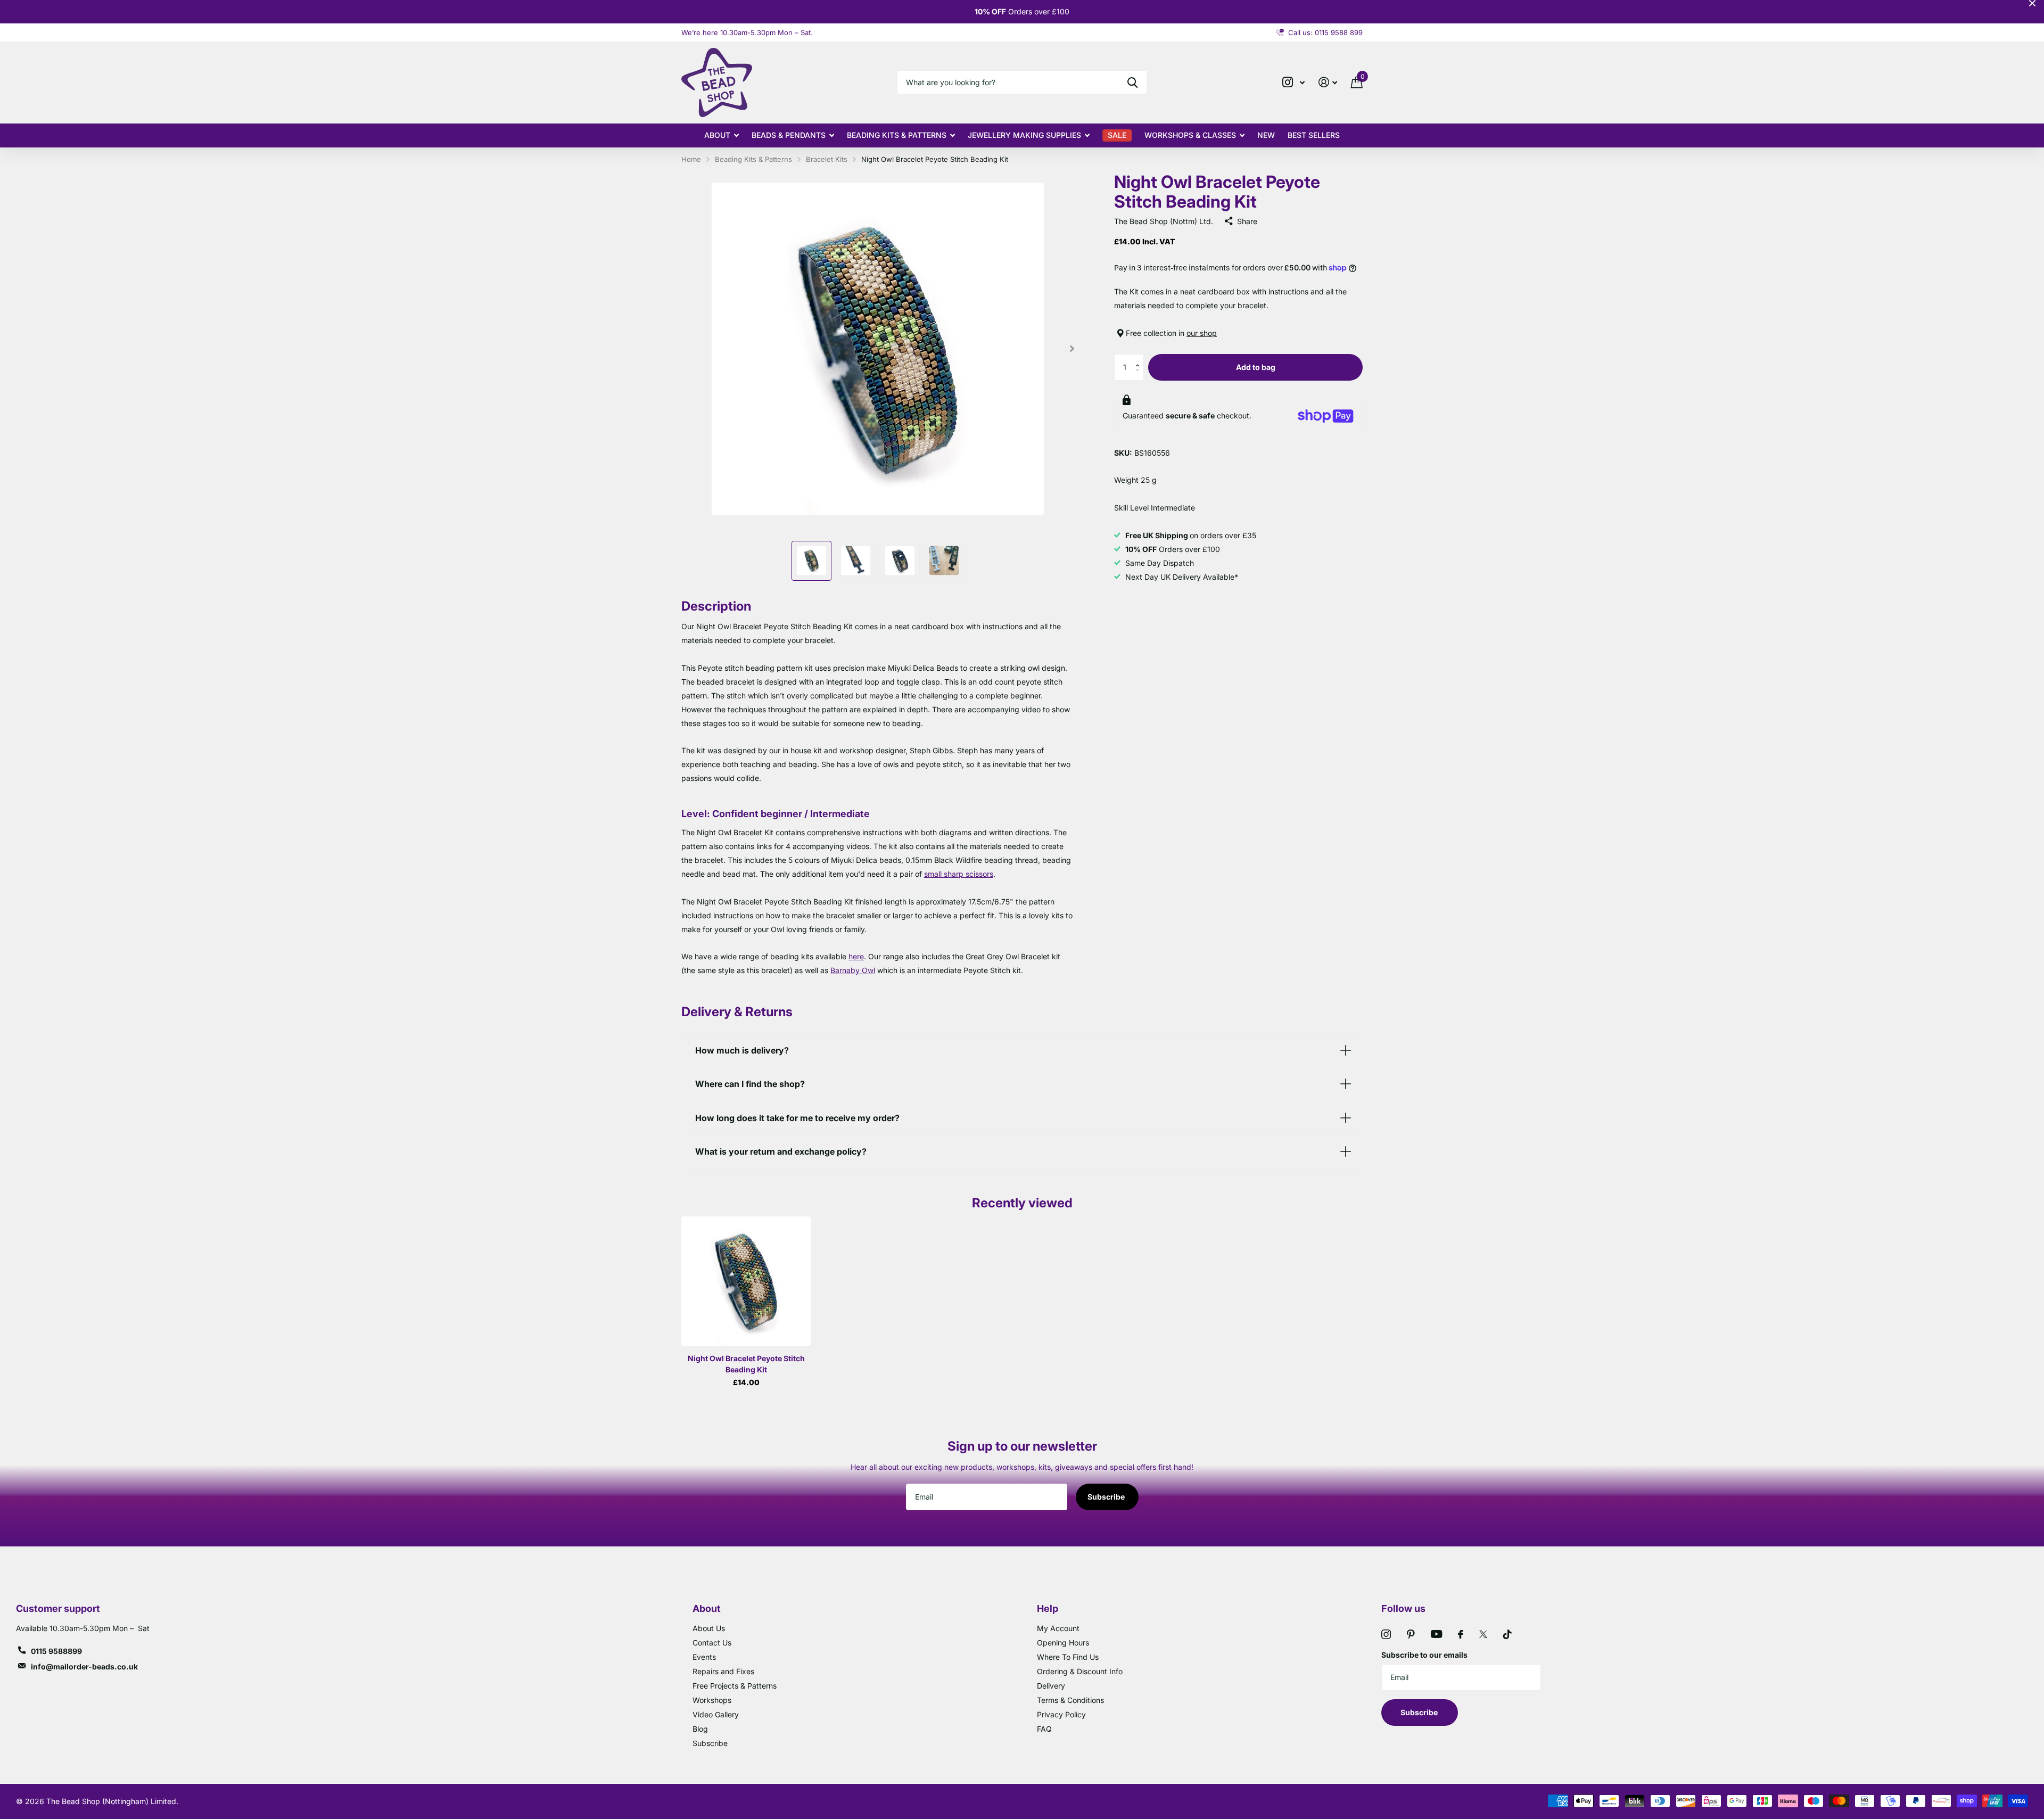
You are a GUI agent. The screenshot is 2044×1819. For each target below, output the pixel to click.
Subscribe (1107, 1497)
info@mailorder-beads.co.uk (84, 1666)
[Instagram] (1386, 1634)
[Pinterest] (1411, 1634)
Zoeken (1132, 82)
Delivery (1051, 1686)
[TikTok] (1507, 1634)
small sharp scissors (959, 874)
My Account (1058, 1628)
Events (704, 1657)
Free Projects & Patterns (735, 1686)
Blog (700, 1729)
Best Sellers (1314, 135)
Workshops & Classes (1190, 135)
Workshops (712, 1700)
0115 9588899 (56, 1651)
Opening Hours (1063, 1643)
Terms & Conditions (1070, 1700)
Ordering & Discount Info (1080, 1671)
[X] (1483, 1634)
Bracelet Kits (827, 159)
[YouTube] (1436, 1634)
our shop (1202, 333)
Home (691, 159)
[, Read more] (1293, 82)
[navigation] (811, 561)
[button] (1140, 358)
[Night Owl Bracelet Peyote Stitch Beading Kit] (746, 1281)
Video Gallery (716, 1714)
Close (2032, 3)
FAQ (1044, 1729)
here (856, 956)
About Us (709, 1628)
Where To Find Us (1068, 1657)
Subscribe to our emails (1424, 1655)
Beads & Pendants (789, 135)
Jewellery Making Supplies (1024, 135)
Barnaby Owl (853, 970)
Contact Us (712, 1643)
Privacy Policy (1061, 1714)
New (1266, 135)
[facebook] (1461, 1634)
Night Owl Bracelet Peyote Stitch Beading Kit (746, 1364)
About (717, 135)
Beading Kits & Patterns (897, 135)
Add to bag (1256, 367)
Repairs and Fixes (723, 1671)
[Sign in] (1328, 82)
